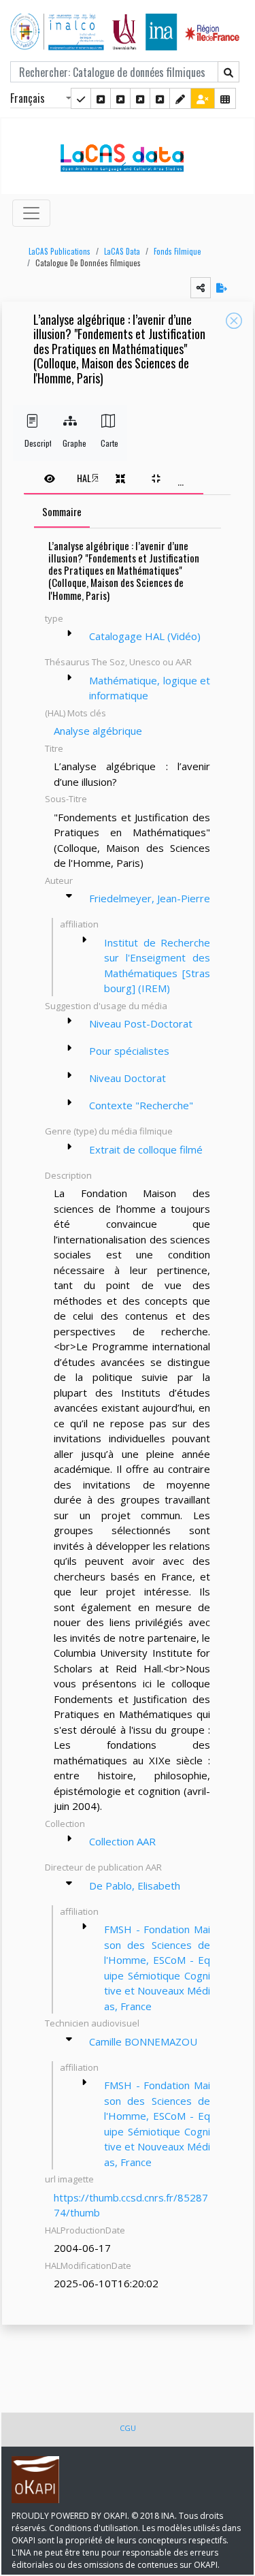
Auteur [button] (59, 880)
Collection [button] (65, 1824)
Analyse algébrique (98, 731)
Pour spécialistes (129, 1051)
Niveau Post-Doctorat (141, 1023)
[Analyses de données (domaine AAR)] (140, 98)
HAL (84, 478)
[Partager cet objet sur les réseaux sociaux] (201, 288)
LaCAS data (122, 251)
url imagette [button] (69, 2179)
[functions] (180, 98)
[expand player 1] (120, 478)
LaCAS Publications (60, 251)
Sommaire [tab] (62, 511)
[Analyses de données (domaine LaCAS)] (160, 98)
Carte (108, 443)
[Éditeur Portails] (81, 98)
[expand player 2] (156, 478)
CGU (128, 2428)
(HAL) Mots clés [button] (75, 713)
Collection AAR (122, 1841)
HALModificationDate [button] (88, 2265)
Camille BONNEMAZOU (143, 2041)
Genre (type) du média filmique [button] (109, 1131)
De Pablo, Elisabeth (135, 1886)
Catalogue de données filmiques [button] (88, 263)
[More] (69, 633)
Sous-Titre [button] (66, 799)
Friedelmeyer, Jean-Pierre (150, 898)
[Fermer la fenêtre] (234, 321)
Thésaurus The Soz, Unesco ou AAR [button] (118, 662)
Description (32, 443)
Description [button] (68, 1175)
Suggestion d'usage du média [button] (106, 1006)
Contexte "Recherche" (141, 1105)
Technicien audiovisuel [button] (92, 2023)
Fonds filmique (177, 251)
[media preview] (50, 478)
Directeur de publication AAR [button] (103, 1867)
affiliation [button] (79, 924)
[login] (203, 98)
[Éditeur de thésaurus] (120, 98)
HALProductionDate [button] (85, 2230)
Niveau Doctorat (128, 1078)
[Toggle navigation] (31, 213)
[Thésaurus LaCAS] (101, 98)
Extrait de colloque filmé (146, 1149)
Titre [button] (54, 748)
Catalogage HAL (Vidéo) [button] (145, 636)
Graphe (70, 443)
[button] (56, 252)
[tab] (114, 478)
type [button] (54, 618)
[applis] (225, 98)
